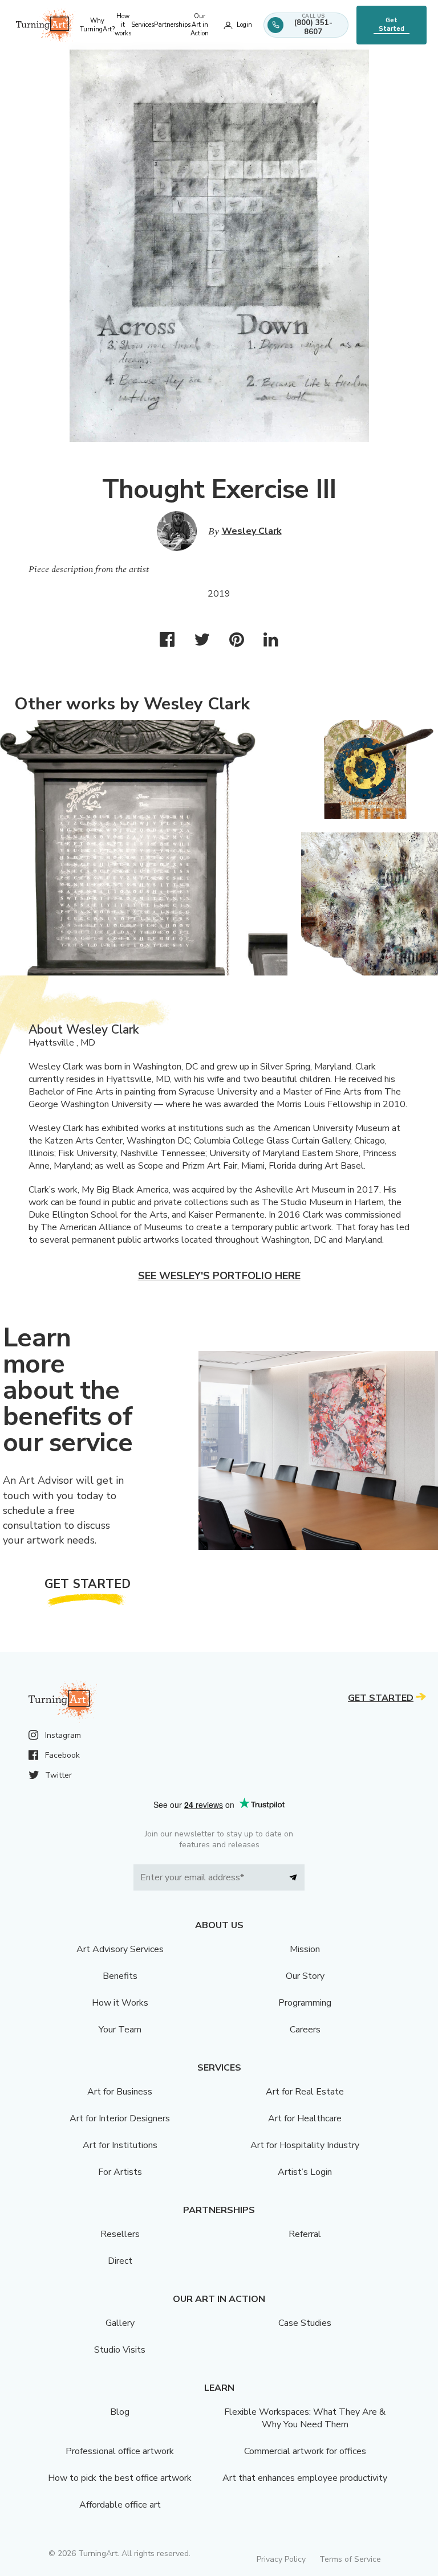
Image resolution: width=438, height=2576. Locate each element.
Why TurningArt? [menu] (97, 25)
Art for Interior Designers (120, 2118)
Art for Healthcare (305, 2118)
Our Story (305, 1976)
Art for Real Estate (305, 2092)
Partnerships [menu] (172, 25)
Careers (305, 2030)
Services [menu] (143, 25)
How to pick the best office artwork (120, 2478)
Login (244, 25)
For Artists (120, 2172)
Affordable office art (120, 2505)
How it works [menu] (123, 25)
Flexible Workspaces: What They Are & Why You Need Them (305, 2418)
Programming (305, 2003)
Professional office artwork (120, 2451)
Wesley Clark (252, 531)
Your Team (120, 2030)
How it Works (120, 2003)
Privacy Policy (281, 2559)
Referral (305, 2234)
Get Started (392, 25)
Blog (120, 2412)
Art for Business (120, 2092)
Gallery (120, 2323)
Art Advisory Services (120, 1949)
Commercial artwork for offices (305, 2451)
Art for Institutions (120, 2145)
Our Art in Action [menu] (200, 25)
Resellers (120, 2234)
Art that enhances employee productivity (305, 2478)
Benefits (120, 1976)
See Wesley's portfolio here (219, 1276)
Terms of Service (350, 2559)
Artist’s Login (305, 2172)
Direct (120, 2261)
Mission (305, 1949)
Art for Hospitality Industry (305, 2145)
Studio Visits (120, 2350)
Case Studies (305, 2323)
